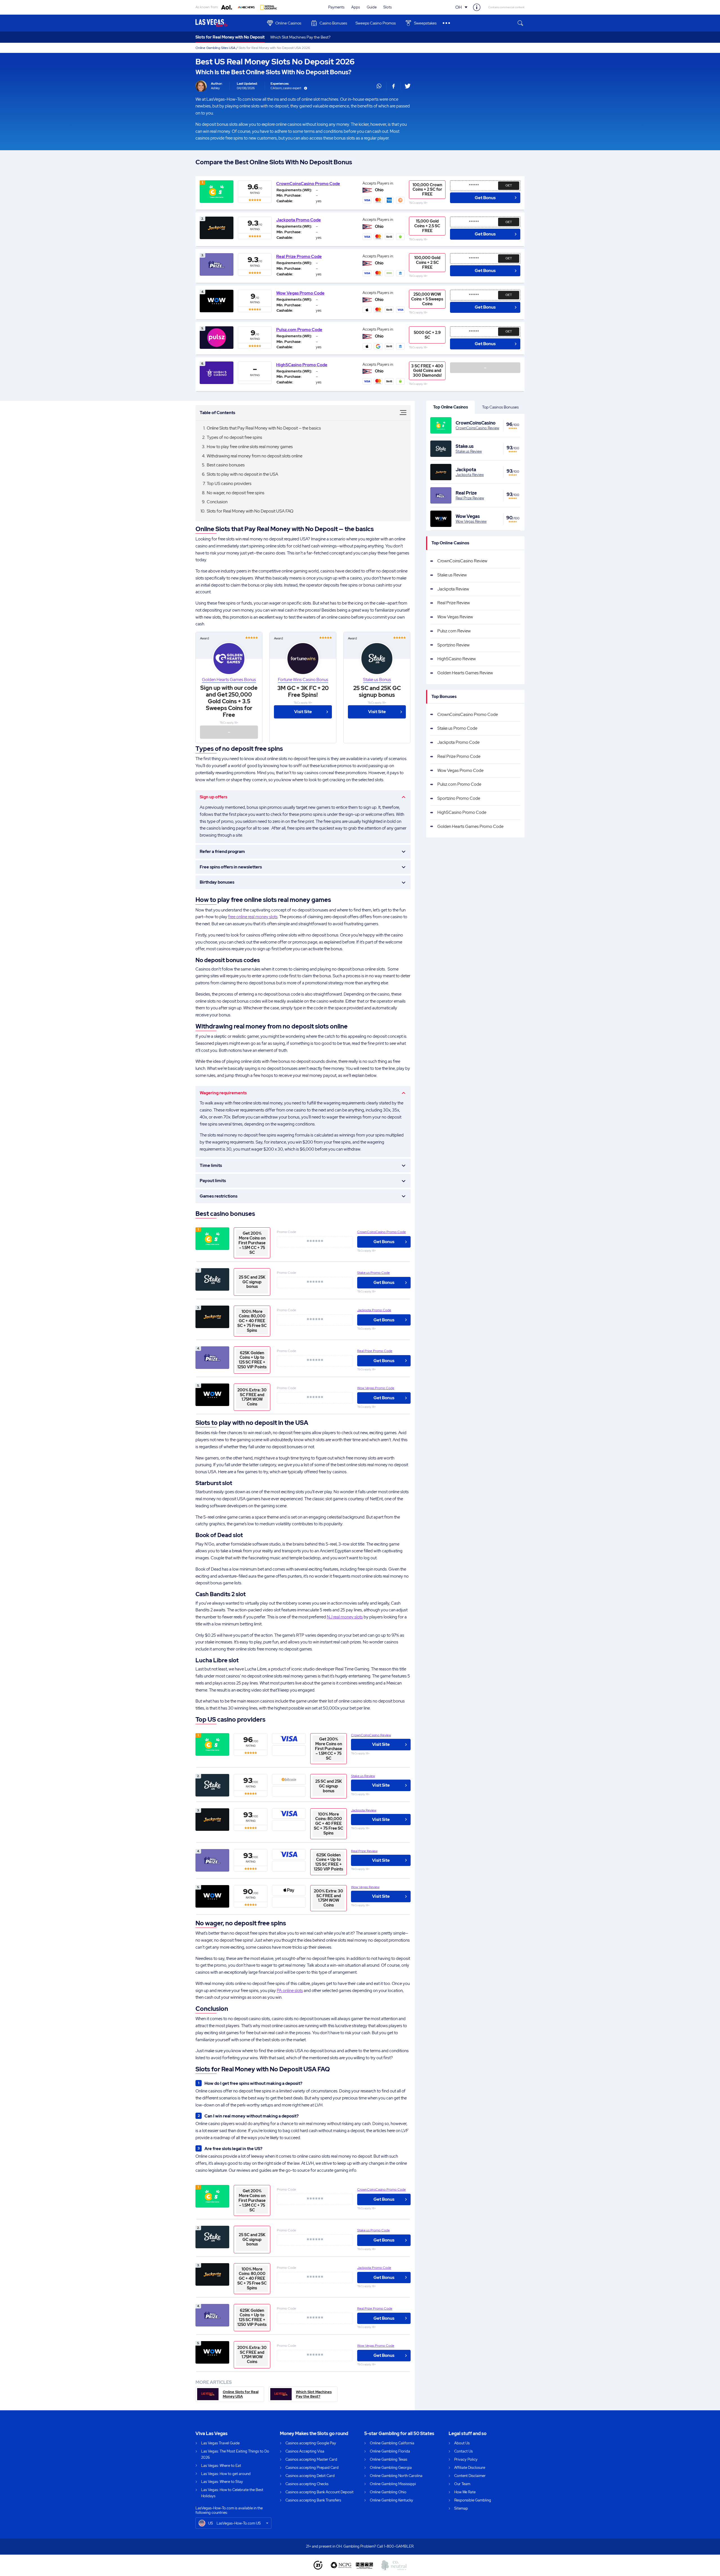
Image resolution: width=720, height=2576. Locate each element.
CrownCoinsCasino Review (371, 1735)
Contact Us (463, 2451)
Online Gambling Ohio (388, 2492)
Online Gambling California (392, 2443)
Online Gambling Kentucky (391, 2500)
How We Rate (465, 2492)
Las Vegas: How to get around (226, 2474)
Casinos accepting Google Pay (311, 2443)
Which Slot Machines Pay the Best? (300, 37)
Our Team (462, 2484)
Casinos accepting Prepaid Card (312, 2468)
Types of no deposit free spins (234, 437)
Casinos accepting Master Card (311, 2459)
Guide (372, 7)
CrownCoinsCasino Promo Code (308, 184)
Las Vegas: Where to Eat (221, 2466)
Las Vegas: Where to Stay (222, 2482)
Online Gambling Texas (389, 2459)
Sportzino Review (454, 645)
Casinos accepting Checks (307, 2484)
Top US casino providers (229, 484)
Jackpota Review (364, 1810)
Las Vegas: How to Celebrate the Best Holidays (232, 2493)
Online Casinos (288, 23)
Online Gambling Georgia (391, 2468)
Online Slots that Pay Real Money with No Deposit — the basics (264, 428)
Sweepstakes (425, 23)
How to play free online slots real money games (250, 447)
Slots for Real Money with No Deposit (230, 37)
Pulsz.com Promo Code (299, 330)
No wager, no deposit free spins (236, 493)
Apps (356, 7)
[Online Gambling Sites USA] (228, 23)
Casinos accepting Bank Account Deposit (319, 2492)
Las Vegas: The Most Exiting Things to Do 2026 (235, 2454)
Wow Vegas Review (365, 1887)
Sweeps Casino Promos (376, 23)
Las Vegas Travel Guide (220, 2443)
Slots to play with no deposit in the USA (242, 474)
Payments (336, 7)
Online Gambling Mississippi (393, 2484)
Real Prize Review (364, 1851)
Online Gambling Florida (390, 2451)
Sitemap (461, 2508)
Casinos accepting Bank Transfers (313, 2500)
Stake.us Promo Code (373, 1273)
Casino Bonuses (333, 23)
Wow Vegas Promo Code (300, 293)
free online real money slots (253, 917)
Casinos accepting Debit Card (310, 2476)
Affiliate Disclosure (470, 2468)
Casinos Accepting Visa (305, 2451)
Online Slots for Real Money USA (241, 2394)
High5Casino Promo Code (302, 365)
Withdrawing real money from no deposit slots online (255, 456)
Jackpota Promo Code (299, 220)
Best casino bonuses (226, 465)
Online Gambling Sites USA (215, 48)
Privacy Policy (466, 2459)
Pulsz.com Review (454, 631)
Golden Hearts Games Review (465, 673)
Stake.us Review (363, 1776)
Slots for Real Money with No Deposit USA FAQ (250, 511)
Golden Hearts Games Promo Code (470, 827)
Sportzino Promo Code (459, 798)
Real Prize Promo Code (299, 257)
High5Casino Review (457, 659)
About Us (462, 2443)
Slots (388, 7)
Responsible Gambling (473, 2500)
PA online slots (290, 1991)
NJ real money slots (345, 1617)
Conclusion (217, 502)
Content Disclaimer (470, 2476)
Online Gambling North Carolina (396, 2476)
